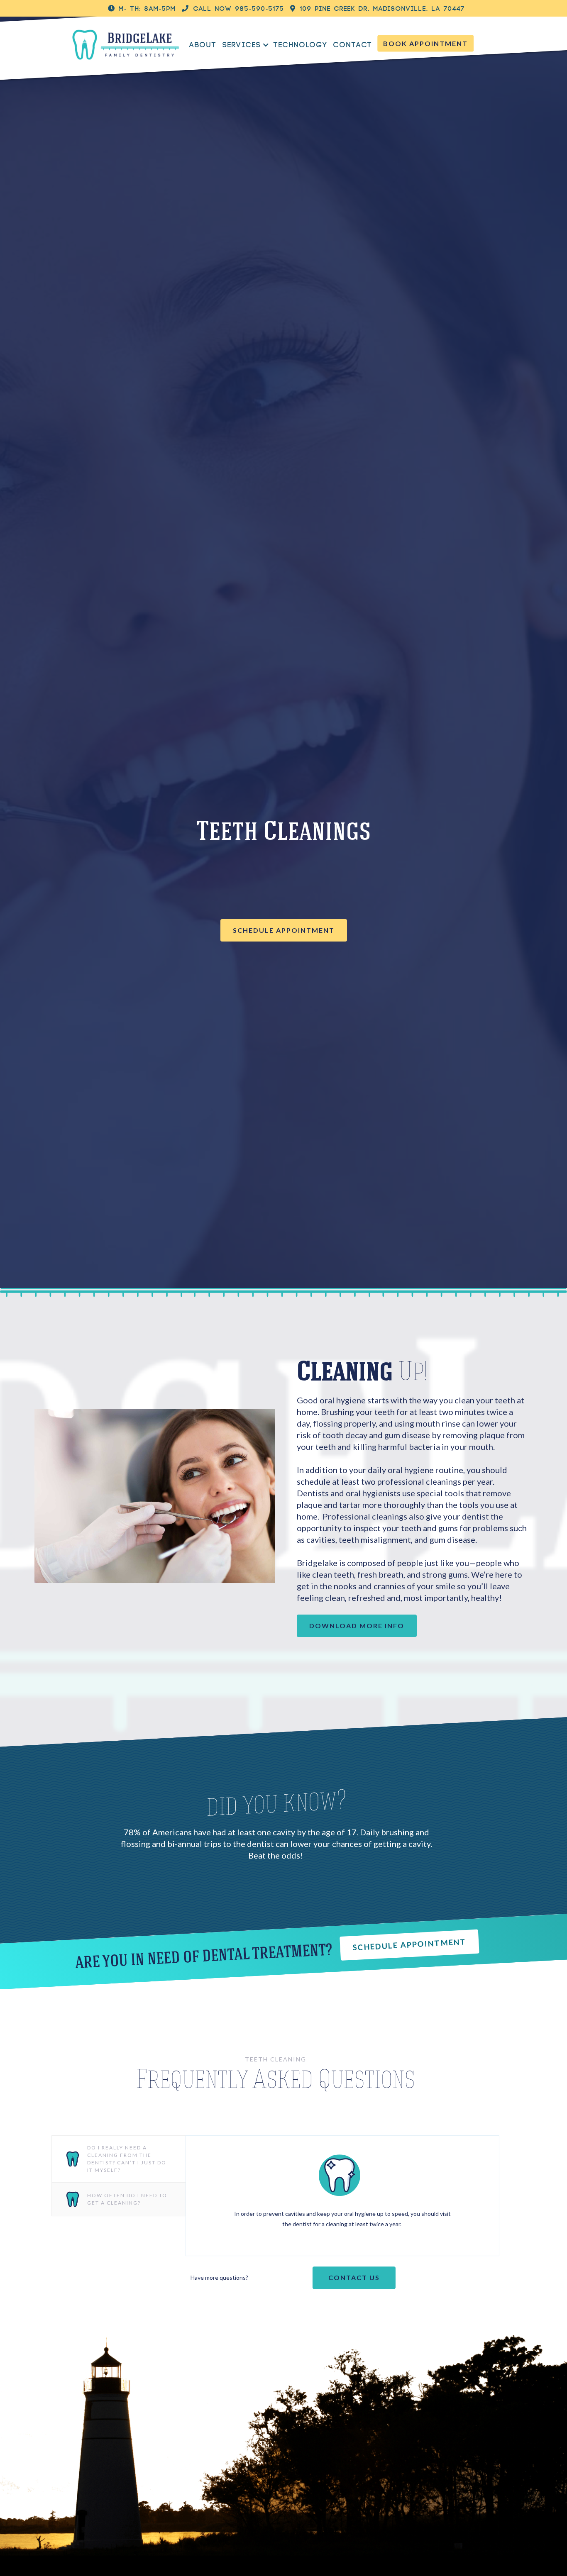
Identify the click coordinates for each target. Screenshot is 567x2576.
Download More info (357, 1626)
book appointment (425, 43)
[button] (250, 45)
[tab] (118, 2159)
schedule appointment (284, 930)
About (203, 45)
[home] (126, 44)
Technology (300, 45)
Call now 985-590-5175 (233, 9)
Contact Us (354, 2277)
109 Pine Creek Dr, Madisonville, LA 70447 (378, 9)
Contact (352, 45)
